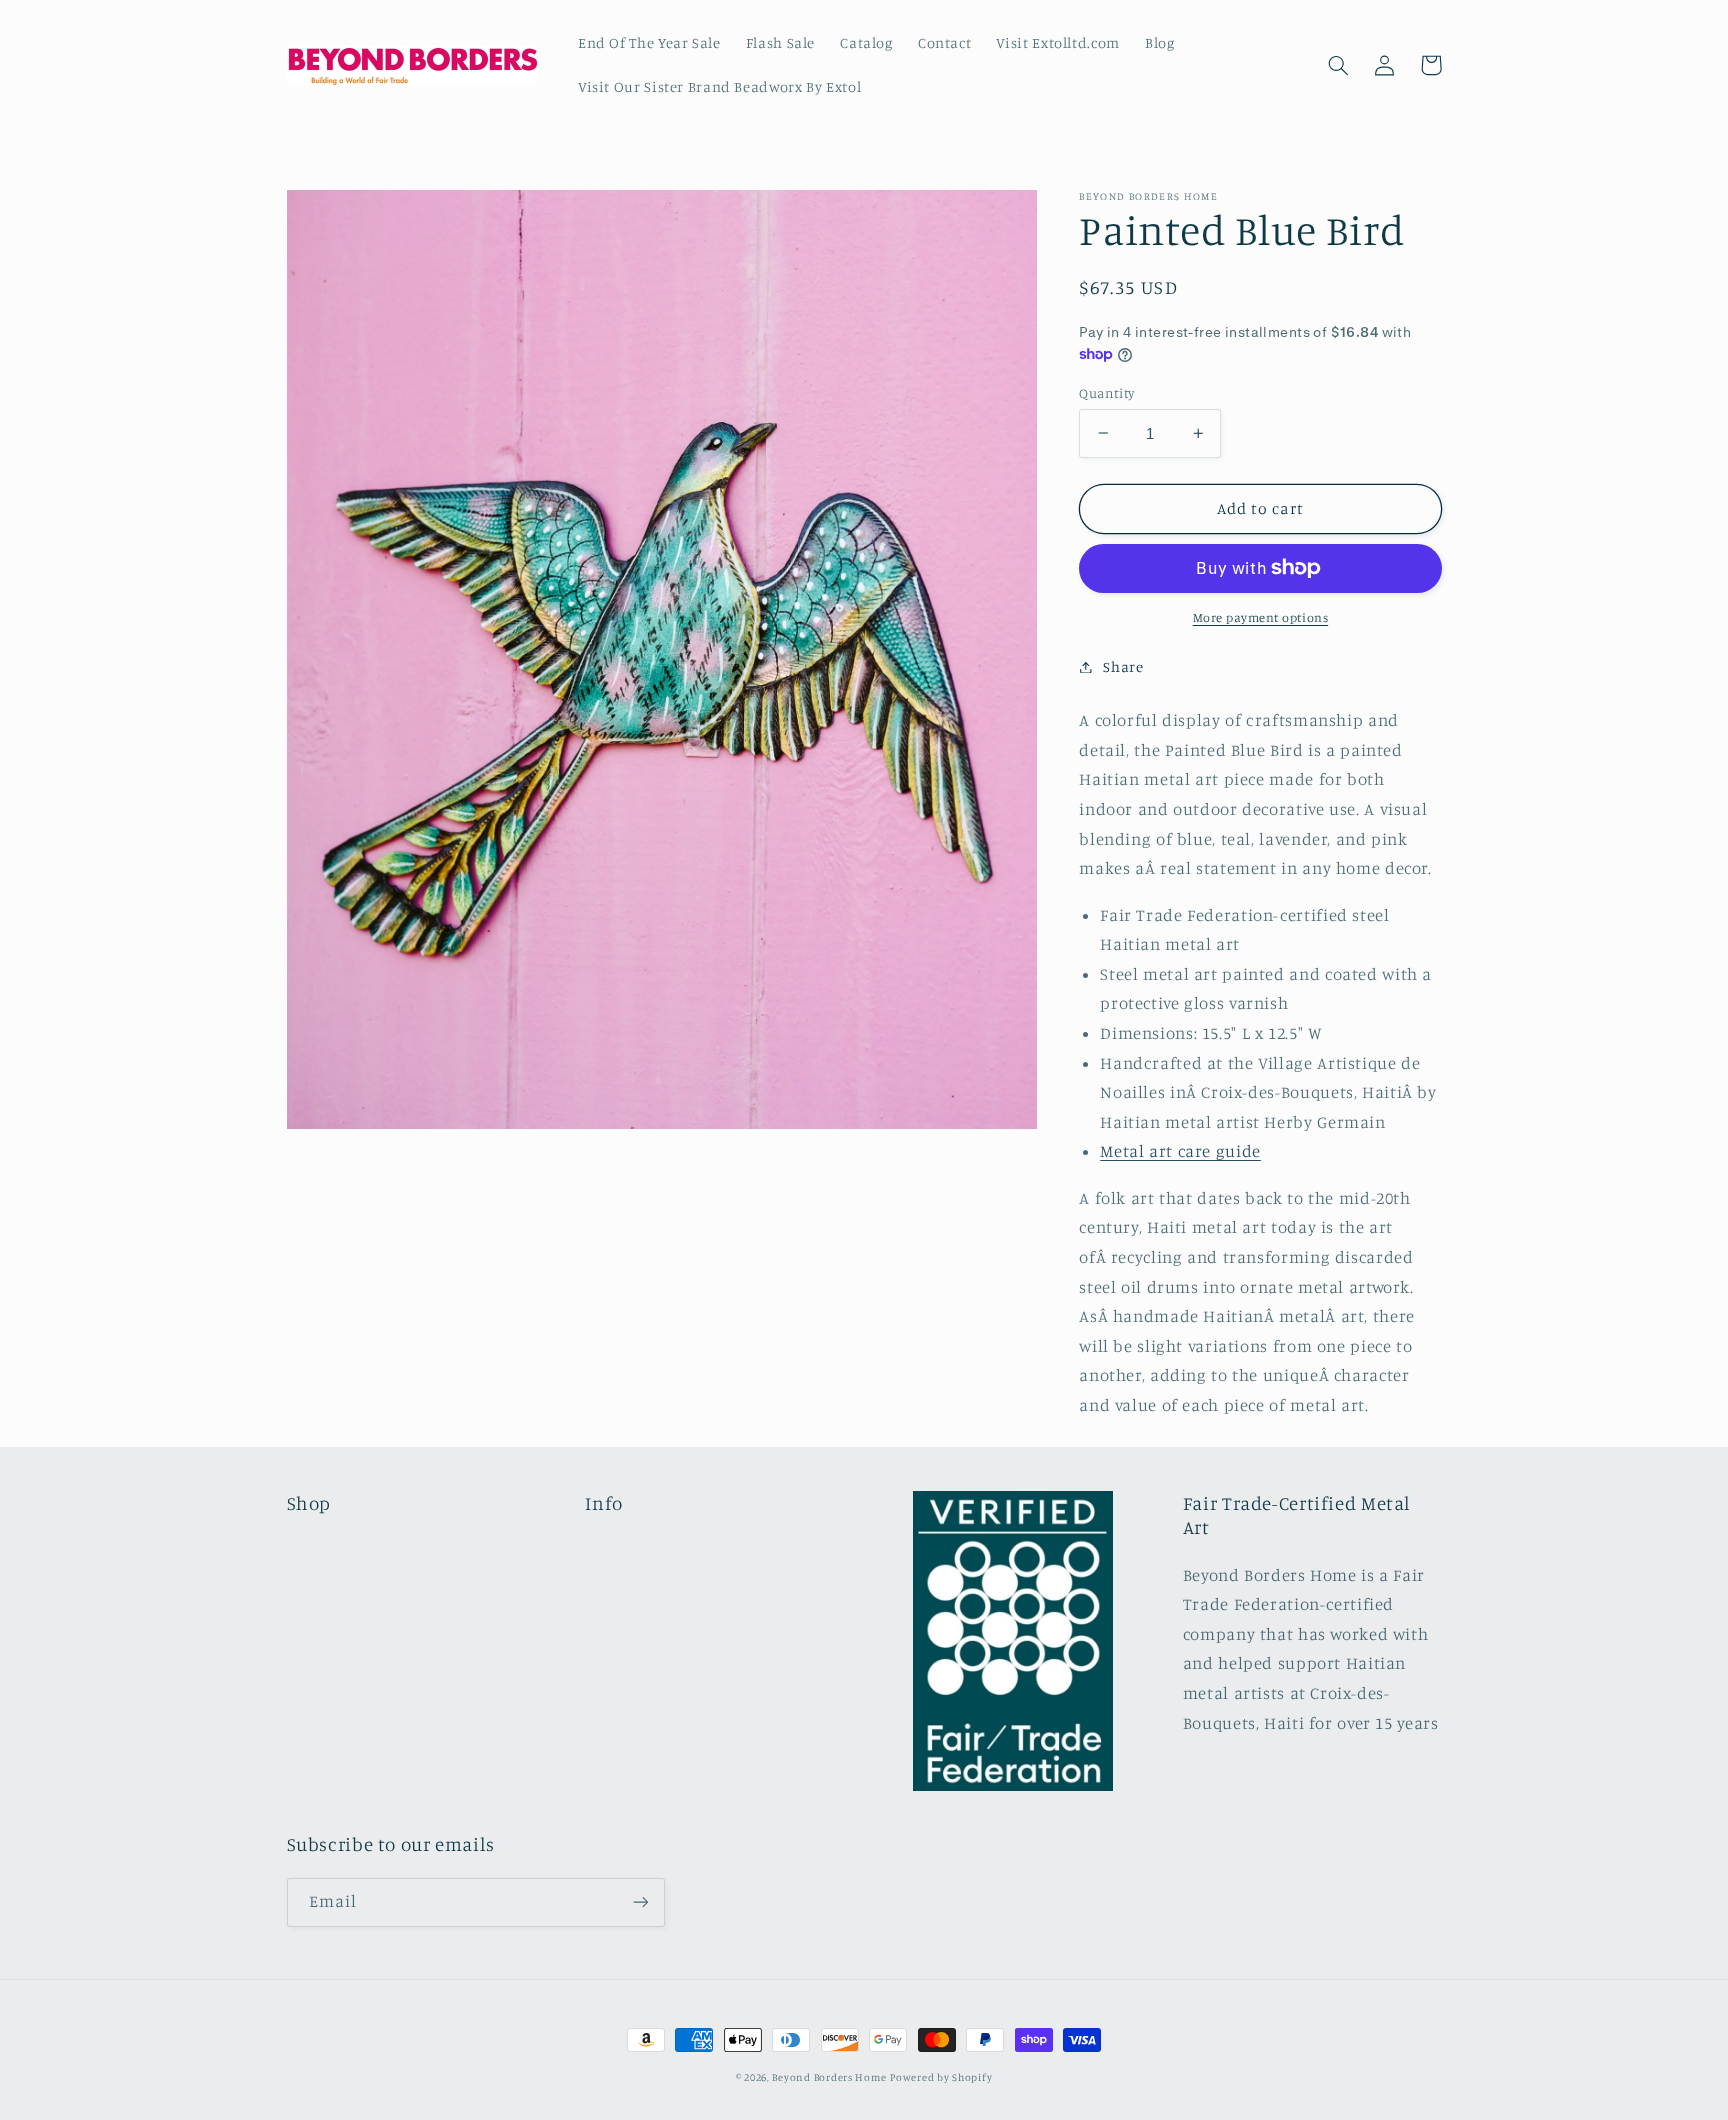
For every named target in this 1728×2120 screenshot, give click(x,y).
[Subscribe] (640, 1902)
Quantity (1106, 392)
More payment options (1261, 617)
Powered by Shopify (941, 2077)
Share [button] (1123, 666)
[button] (1339, 65)
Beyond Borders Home (829, 2077)
